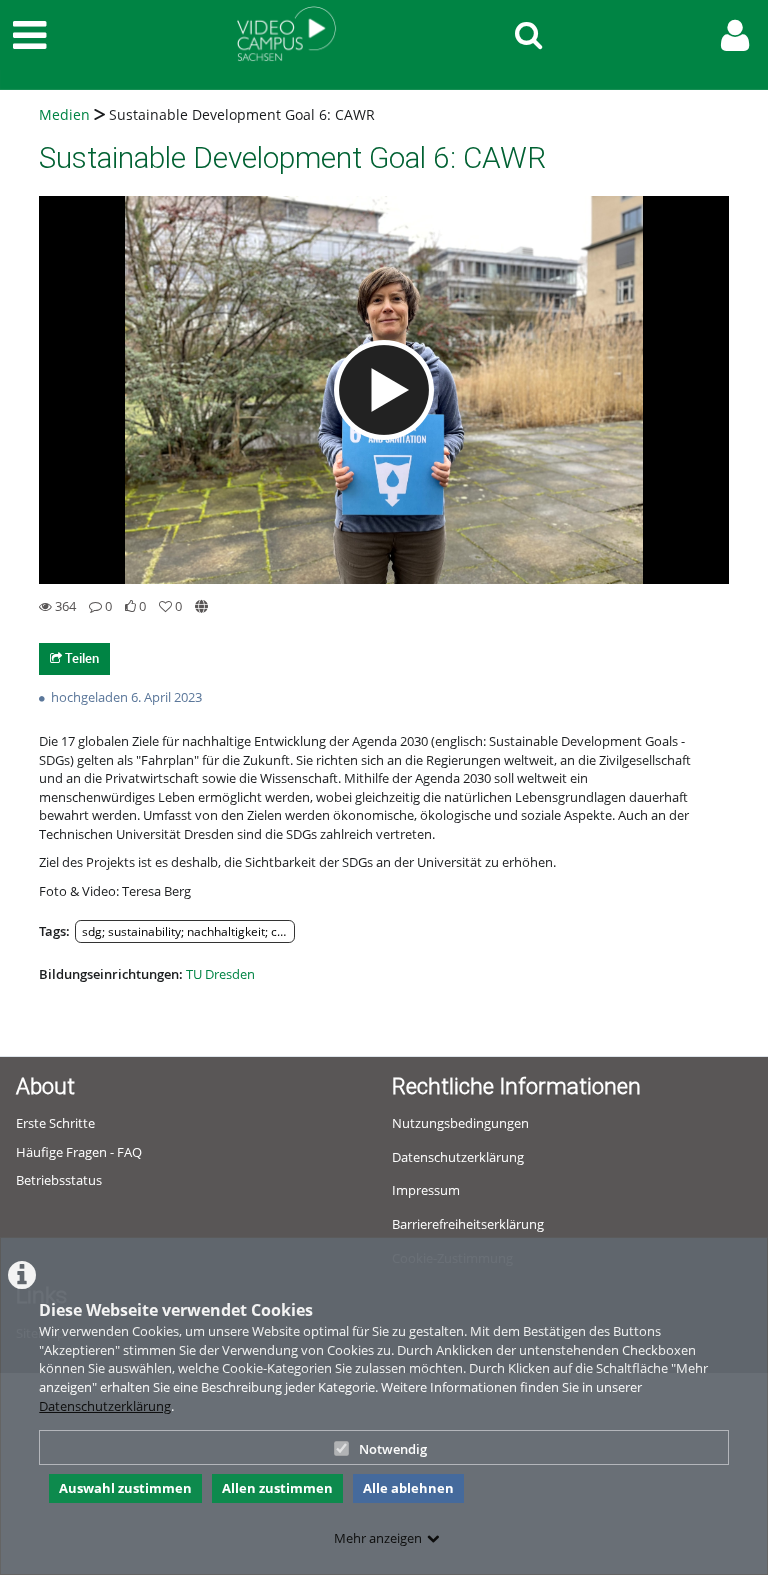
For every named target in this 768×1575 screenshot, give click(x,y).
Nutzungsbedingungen (460, 1123)
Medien (64, 114)
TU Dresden (220, 974)
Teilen (80, 658)
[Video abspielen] (384, 390)
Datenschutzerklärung (105, 1406)
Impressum (426, 1190)
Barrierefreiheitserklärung (468, 1224)
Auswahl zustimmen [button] (125, 1488)
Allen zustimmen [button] (277, 1488)
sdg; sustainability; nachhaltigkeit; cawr (188, 931)
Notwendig (393, 1449)
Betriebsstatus (59, 1180)
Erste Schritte (55, 1123)
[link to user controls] (735, 35)
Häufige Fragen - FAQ (79, 1152)
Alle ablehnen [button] (408, 1488)
